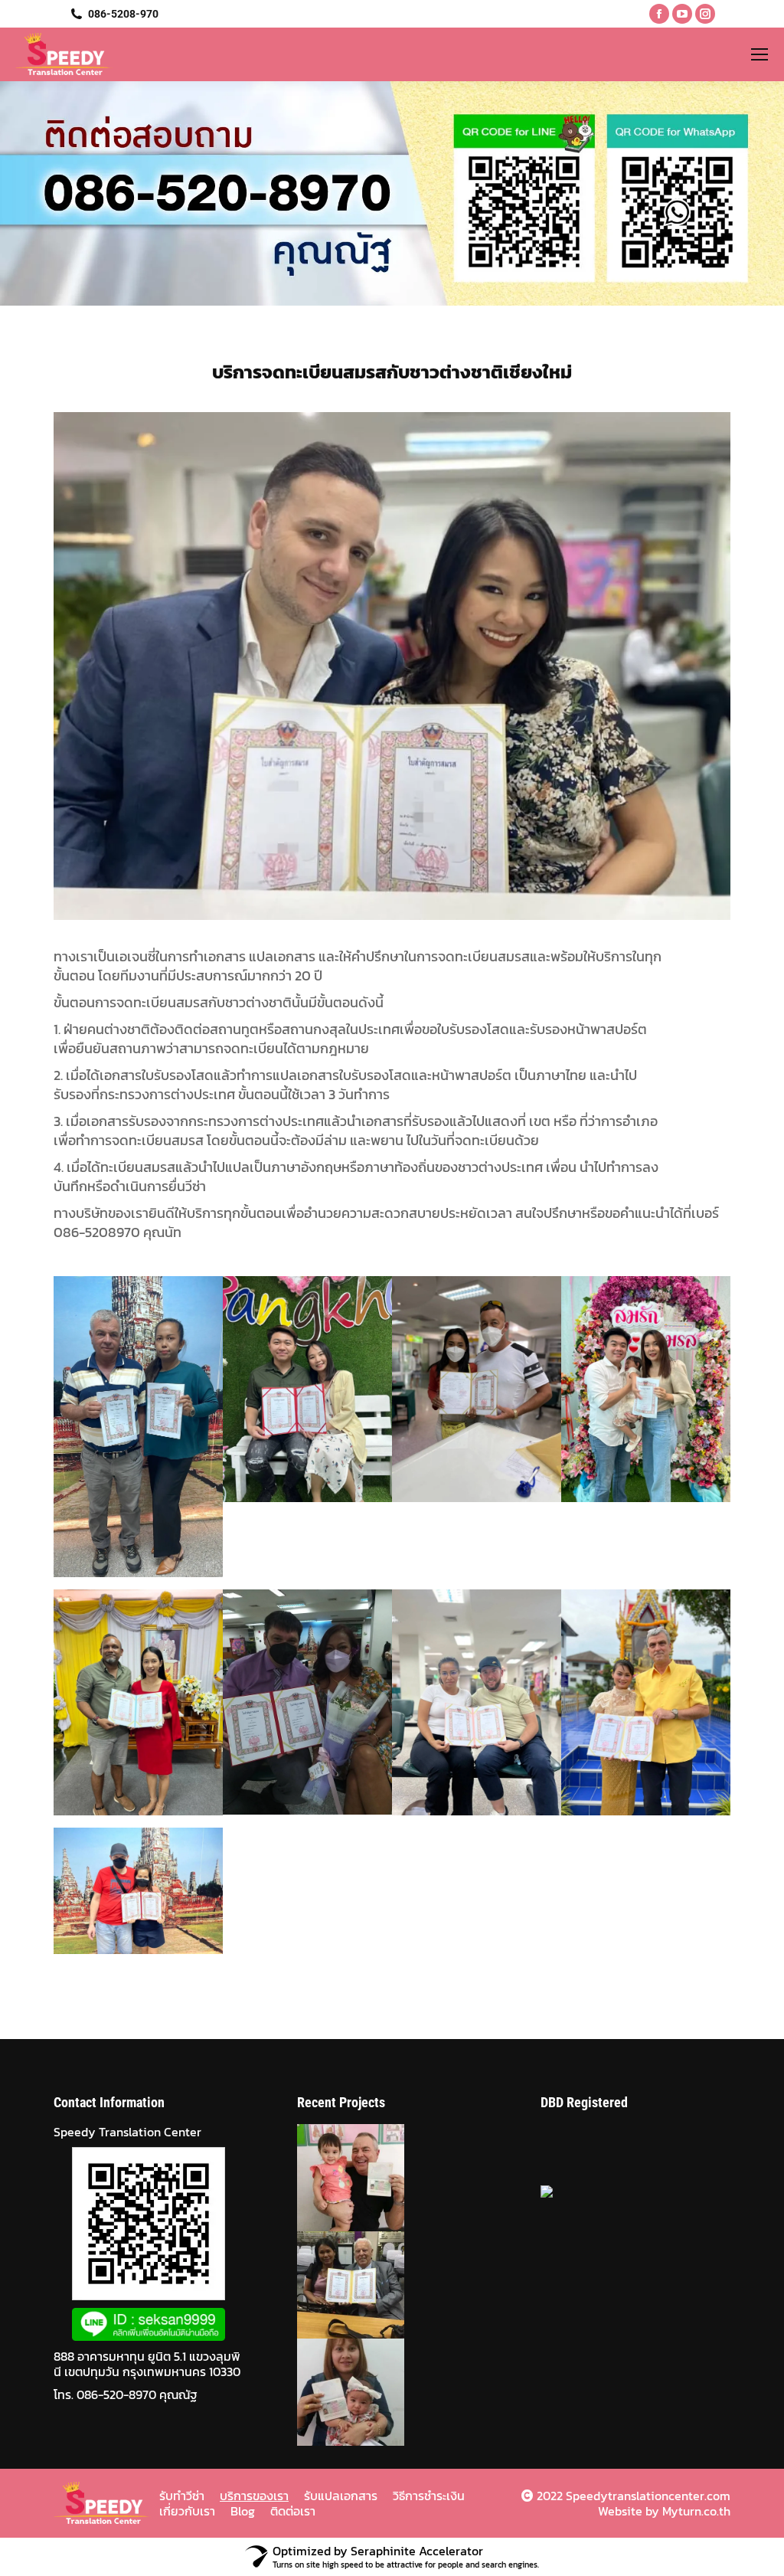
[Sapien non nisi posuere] (345, 2392)
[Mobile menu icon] (759, 54)
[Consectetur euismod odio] (345, 2285)
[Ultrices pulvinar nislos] (345, 2178)
